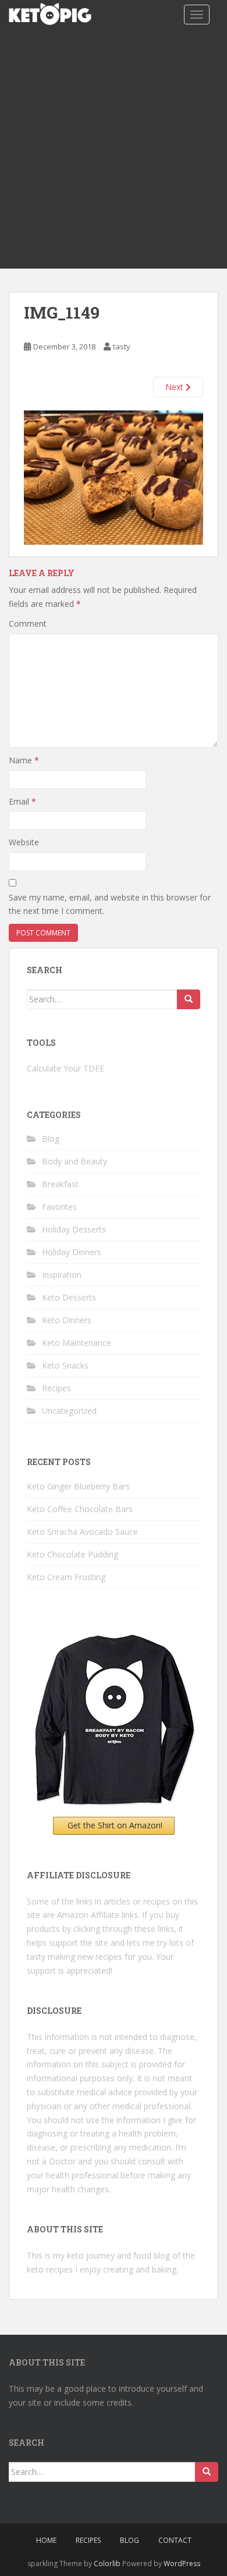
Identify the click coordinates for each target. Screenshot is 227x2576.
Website (24, 842)
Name (24, 760)
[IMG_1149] (114, 476)
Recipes (56, 1388)
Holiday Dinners (72, 1252)
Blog (51, 1139)
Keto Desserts (69, 1297)
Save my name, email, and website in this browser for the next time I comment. (110, 904)
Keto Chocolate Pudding (72, 1554)
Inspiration (62, 1275)
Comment (28, 624)
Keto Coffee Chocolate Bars (80, 1509)
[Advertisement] (114, 149)
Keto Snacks (65, 1365)
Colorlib (107, 2564)
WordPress (182, 2564)
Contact (175, 2540)
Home (46, 2540)
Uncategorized (69, 1411)
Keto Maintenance (77, 1343)
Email (22, 801)
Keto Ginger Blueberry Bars (78, 1486)
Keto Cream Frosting (66, 1577)
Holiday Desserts (74, 1229)
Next (175, 387)
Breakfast (60, 1184)
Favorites (59, 1207)
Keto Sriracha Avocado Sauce (82, 1532)
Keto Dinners (67, 1320)
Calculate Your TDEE (65, 1068)
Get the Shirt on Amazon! (115, 1825)
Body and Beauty (75, 1161)
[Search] (189, 999)
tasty (122, 346)
